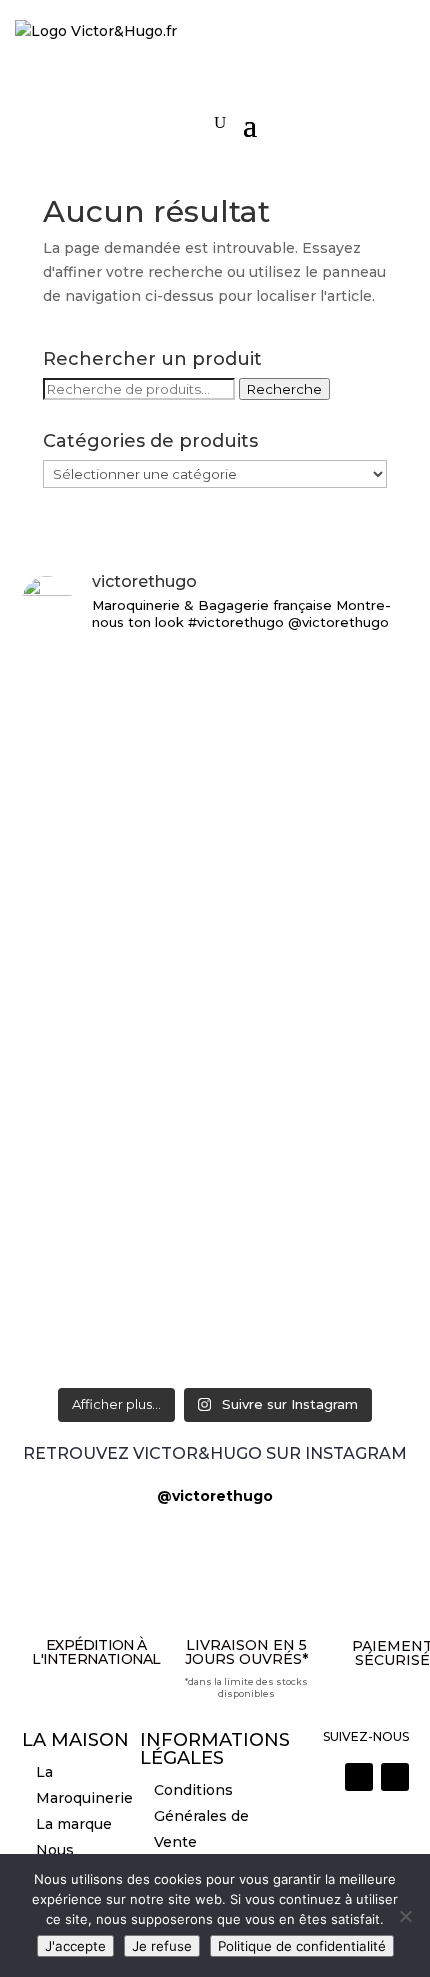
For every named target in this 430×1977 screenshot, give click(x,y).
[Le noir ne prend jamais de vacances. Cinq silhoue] (215, 1174)
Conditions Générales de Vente (201, 1816)
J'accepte (75, 1946)
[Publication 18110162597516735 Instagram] (215, 1244)
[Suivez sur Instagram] (359, 1777)
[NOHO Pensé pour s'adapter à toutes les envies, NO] (215, 1301)
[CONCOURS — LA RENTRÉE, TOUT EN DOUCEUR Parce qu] (215, 845)
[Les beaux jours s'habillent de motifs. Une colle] (215, 1081)
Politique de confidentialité (302, 1946)
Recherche (284, 389)
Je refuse (162, 1946)
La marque (74, 1824)
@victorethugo (215, 1496)
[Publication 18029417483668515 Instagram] (215, 1359)
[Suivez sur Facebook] (395, 1777)
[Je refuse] (405, 1916)
